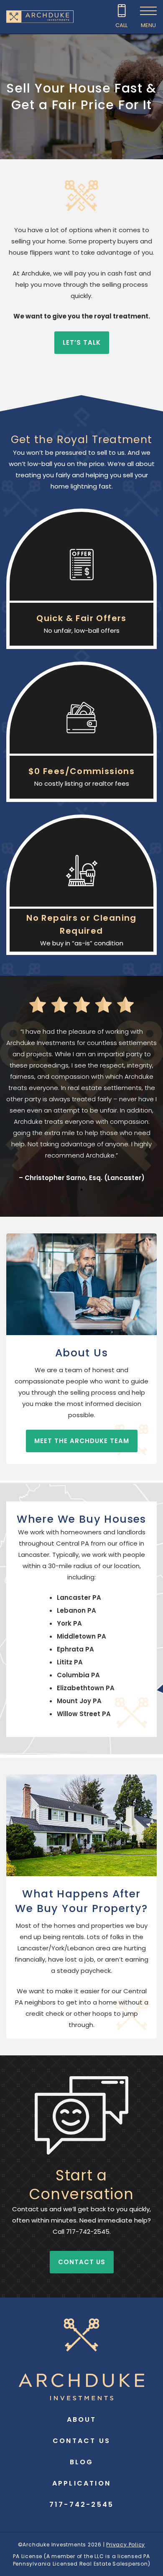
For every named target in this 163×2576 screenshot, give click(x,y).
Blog (82, 2462)
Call (121, 25)
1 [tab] (81, 1190)
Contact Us (81, 2441)
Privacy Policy (126, 2545)
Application (81, 2483)
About (82, 2419)
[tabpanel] (81, 1105)
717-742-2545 (81, 2505)
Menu (148, 25)
